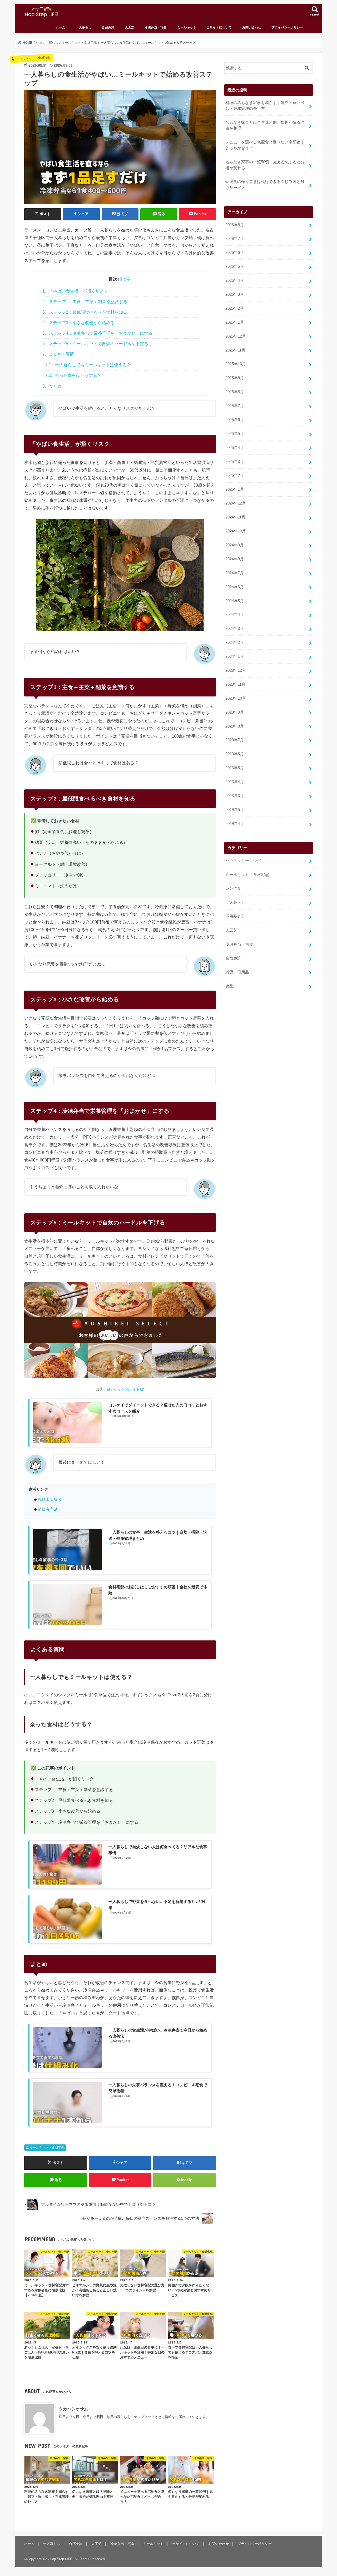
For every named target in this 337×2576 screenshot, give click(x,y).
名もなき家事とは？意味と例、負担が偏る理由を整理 (265, 125)
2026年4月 (235, 280)
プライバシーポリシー (287, 27)
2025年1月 (235, 489)
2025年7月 (235, 406)
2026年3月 (235, 294)
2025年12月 (236, 336)
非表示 (125, 279)
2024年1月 (235, 656)
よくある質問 (58, 354)
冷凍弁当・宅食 (156, 27)
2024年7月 (235, 573)
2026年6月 (235, 253)
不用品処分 (235, 916)
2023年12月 (236, 670)
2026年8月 (235, 225)
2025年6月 (235, 420)
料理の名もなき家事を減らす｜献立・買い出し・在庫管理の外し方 (265, 106)
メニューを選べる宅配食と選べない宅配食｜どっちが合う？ (265, 145)
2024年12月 (236, 503)
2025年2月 (235, 476)
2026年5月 (235, 266)
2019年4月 (235, 824)
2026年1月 (235, 322)
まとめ (52, 386)
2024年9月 (235, 545)
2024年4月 (235, 615)
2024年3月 (235, 629)
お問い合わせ (252, 27)
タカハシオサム (73, 2409)
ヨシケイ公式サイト (123, 1389)
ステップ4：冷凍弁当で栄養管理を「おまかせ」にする (97, 333)
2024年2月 (235, 642)
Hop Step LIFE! (62, 2559)
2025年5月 (235, 434)
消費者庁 (46, 1509)
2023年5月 (235, 768)
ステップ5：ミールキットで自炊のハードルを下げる (95, 344)
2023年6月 (235, 754)
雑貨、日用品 (237, 972)
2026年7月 (235, 239)
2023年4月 (235, 782)
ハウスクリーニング (243, 861)
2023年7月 (235, 740)
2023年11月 (235, 684)
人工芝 (130, 27)
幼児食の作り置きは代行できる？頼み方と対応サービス (265, 185)
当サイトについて (219, 27)
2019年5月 (235, 810)
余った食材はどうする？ (73, 375)
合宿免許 (108, 27)
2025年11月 (235, 350)
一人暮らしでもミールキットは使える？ (88, 365)
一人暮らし (83, 27)
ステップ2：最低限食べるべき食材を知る (85, 312)
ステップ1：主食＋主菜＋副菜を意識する (85, 302)
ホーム (60, 27)
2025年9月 (235, 378)
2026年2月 (235, 308)
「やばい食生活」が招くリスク (75, 291)
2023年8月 (235, 726)
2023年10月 (236, 698)
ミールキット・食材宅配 (47, 2148)
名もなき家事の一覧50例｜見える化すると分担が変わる (265, 165)
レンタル (233, 888)
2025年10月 (236, 364)
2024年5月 (235, 601)
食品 (229, 986)
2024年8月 (235, 559)
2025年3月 (235, 462)
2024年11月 (235, 517)
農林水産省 (48, 1500)
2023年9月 (235, 712)
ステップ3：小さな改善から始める (78, 323)
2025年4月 (235, 448)
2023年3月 (235, 796)
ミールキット (187, 27)
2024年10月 (236, 531)
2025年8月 (235, 392)
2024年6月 (235, 587)
